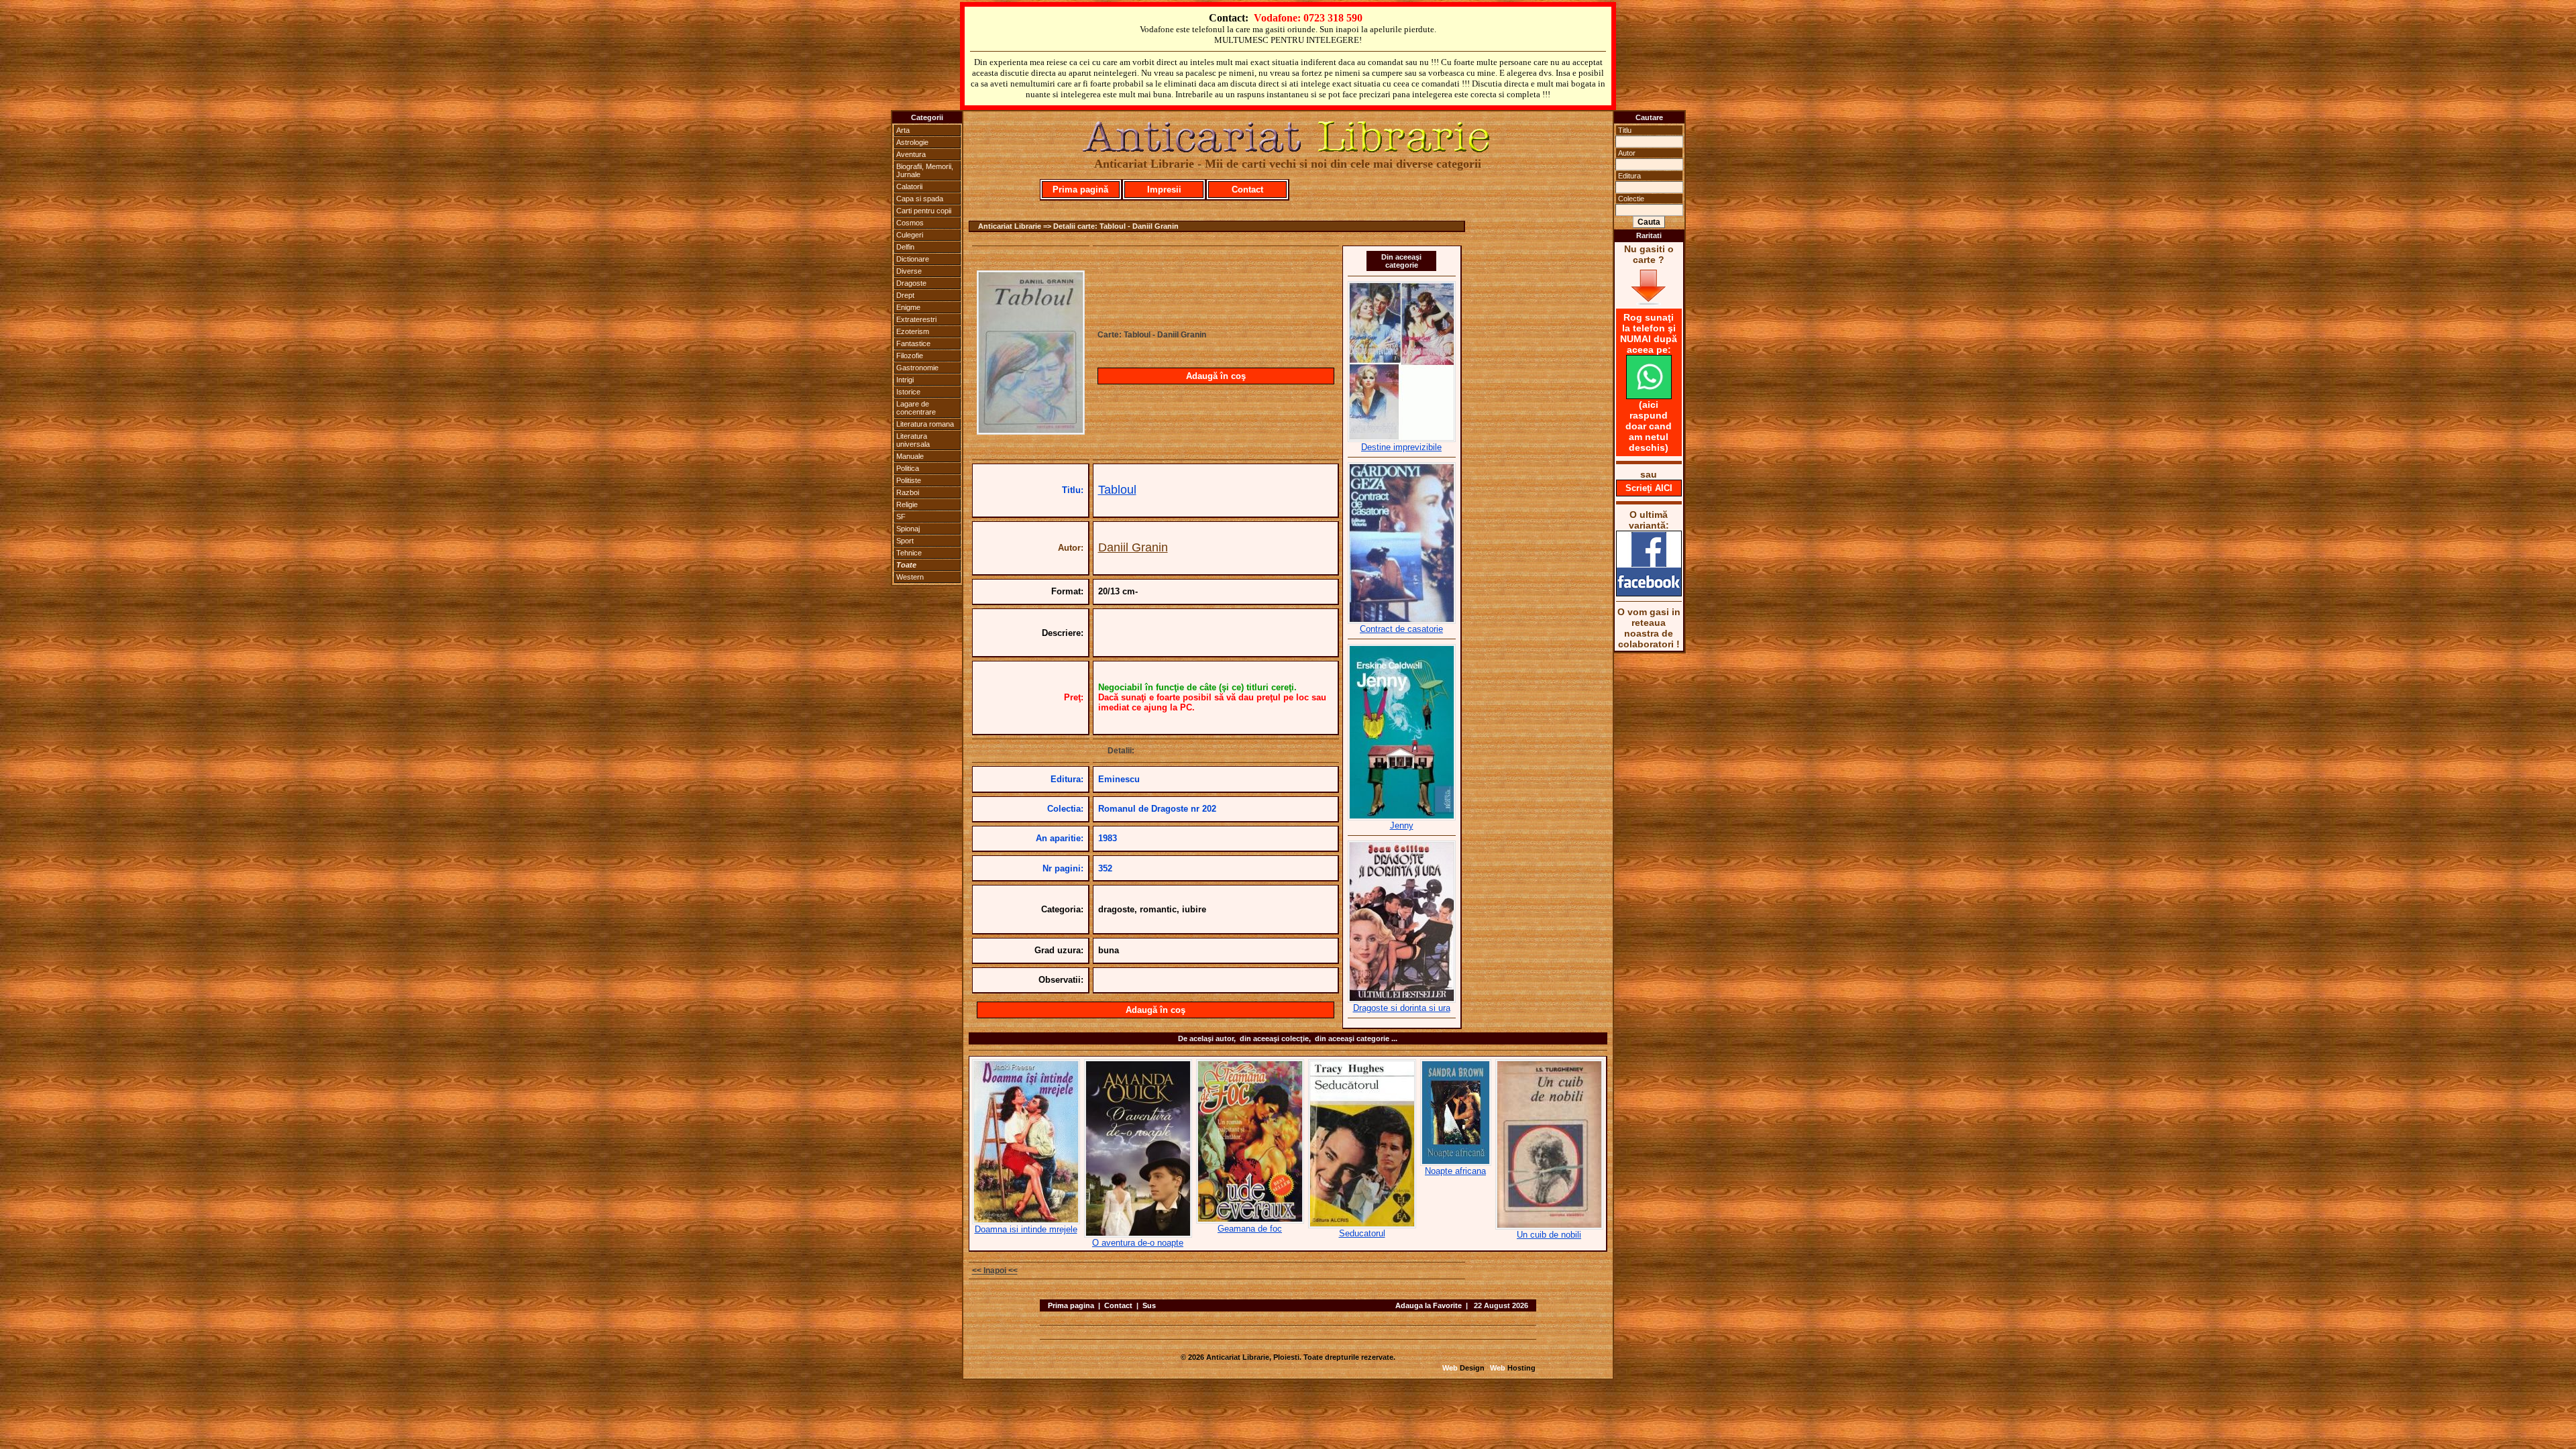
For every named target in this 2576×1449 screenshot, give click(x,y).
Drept (905, 295)
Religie (907, 504)
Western (910, 577)
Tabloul (1117, 490)
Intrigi (905, 380)
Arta (903, 130)
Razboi (908, 492)
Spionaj (908, 529)
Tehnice (909, 553)
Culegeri (910, 235)
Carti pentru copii (924, 211)
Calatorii (909, 186)
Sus (1149, 1305)
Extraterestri (916, 319)
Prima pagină (1080, 190)
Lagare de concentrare (916, 408)
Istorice (908, 392)
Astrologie (912, 142)
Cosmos (910, 223)
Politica (908, 468)
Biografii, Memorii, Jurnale (925, 170)
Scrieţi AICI (1649, 488)
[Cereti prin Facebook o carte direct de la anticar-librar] (1649, 593)
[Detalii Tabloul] (1031, 431)
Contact (1247, 190)
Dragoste (911, 283)
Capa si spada (920, 199)
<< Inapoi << (995, 1271)
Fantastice (913, 343)
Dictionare (913, 259)
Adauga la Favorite (1429, 1305)
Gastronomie (917, 368)
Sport (905, 541)
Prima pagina (1071, 1305)
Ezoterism (913, 331)
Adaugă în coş (1216, 376)
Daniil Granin (1133, 547)
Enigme (908, 307)
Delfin (905, 247)
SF (901, 517)
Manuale (910, 456)
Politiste (909, 480)
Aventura (911, 154)
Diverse (909, 271)
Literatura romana (925, 424)
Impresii (1164, 190)
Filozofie (910, 356)
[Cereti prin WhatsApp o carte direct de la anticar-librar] (1649, 396)
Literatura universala (913, 440)
